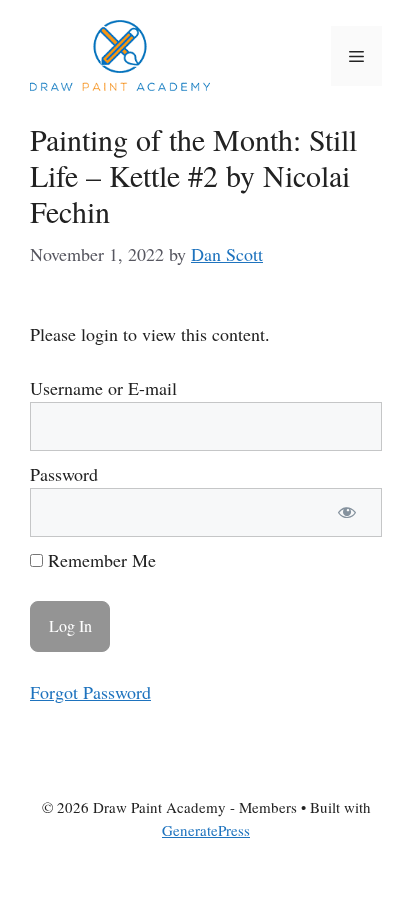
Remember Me (99, 560)
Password (64, 474)
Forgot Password (90, 692)
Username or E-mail (103, 388)
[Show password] (347, 512)
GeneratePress (206, 830)
